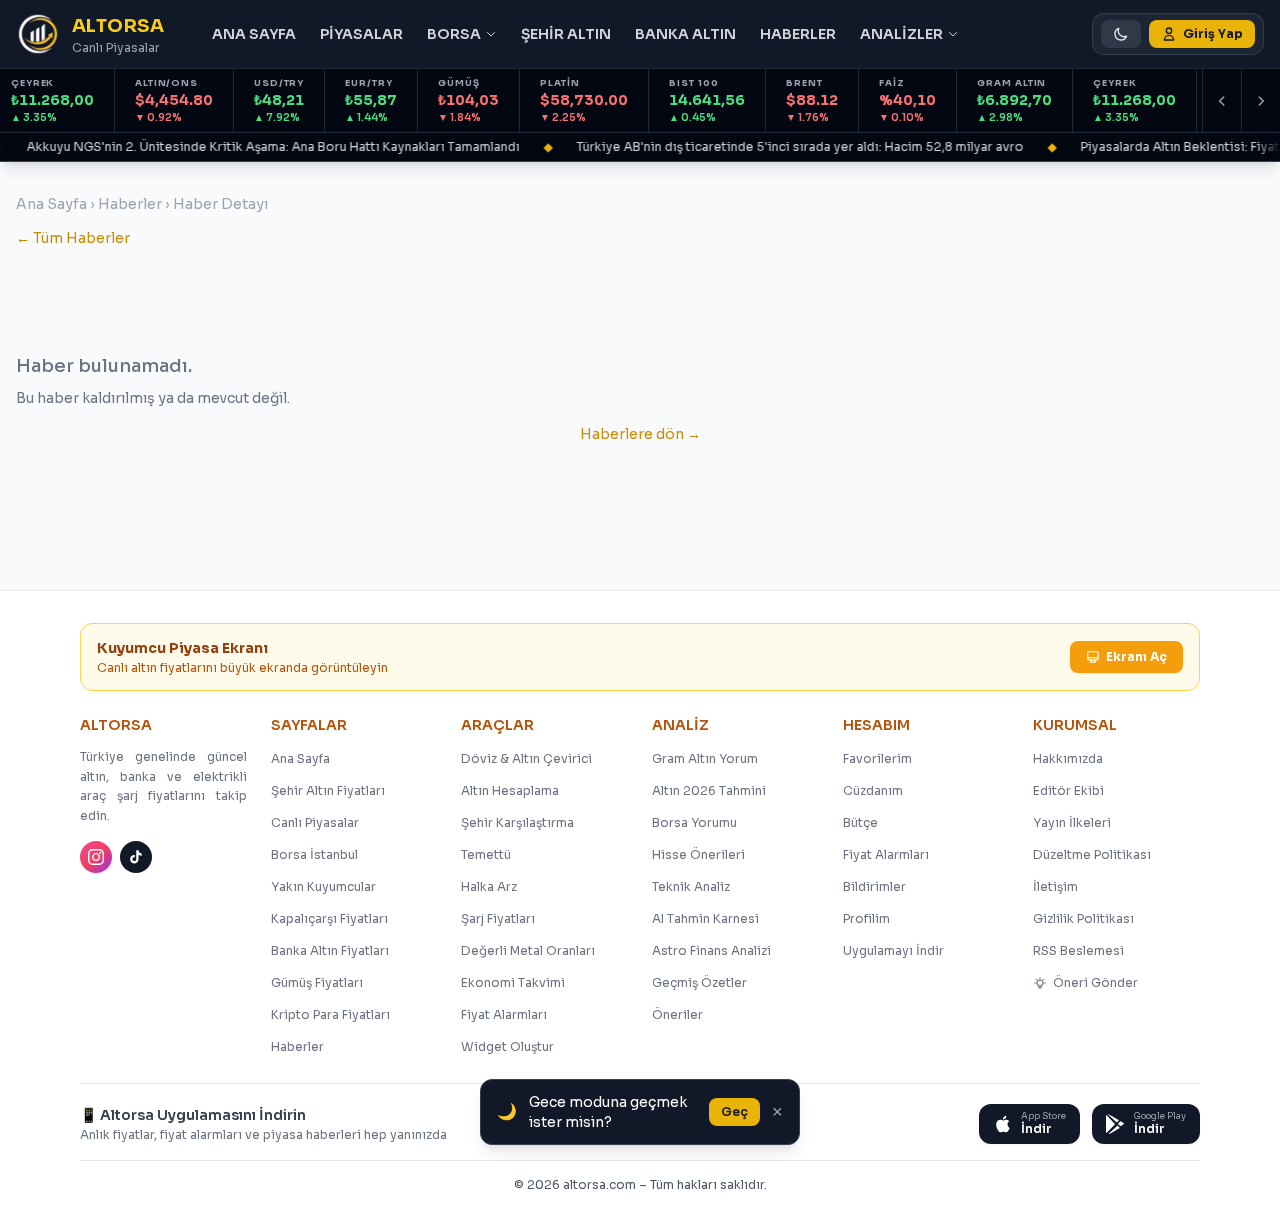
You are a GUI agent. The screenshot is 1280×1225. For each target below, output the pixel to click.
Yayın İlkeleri (1072, 822)
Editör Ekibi (1068, 790)
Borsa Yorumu (694, 822)
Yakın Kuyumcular (323, 886)
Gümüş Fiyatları (317, 982)
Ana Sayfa (254, 34)
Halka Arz (489, 886)
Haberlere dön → (640, 434)
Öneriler (677, 1014)
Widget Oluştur (507, 1046)
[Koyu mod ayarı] (1121, 34)
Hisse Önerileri (698, 854)
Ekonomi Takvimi (513, 982)
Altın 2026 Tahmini (709, 790)
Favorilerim (877, 758)
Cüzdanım (873, 790)
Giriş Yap (1213, 33)
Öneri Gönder (1095, 982)
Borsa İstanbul (314, 854)
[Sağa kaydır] (1260, 100)
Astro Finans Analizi (711, 950)
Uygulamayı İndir (893, 950)
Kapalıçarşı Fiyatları (329, 918)
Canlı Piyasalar (315, 822)
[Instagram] (96, 857)
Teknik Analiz (691, 886)
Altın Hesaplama (510, 790)
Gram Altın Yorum (705, 758)
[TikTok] (136, 857)
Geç (734, 1111)
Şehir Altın (566, 34)
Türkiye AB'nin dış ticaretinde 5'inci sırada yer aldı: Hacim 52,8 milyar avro (791, 146)
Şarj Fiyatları (498, 918)
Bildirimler (874, 886)
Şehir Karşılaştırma (517, 822)
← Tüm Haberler (73, 238)
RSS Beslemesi (1078, 950)
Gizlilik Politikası (1083, 918)
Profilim (866, 918)
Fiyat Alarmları (504, 1014)
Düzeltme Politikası (1092, 854)
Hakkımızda (1068, 758)
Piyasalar (361, 34)
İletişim (1055, 886)
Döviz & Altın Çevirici (526, 758)
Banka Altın (685, 34)
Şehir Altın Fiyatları (328, 790)
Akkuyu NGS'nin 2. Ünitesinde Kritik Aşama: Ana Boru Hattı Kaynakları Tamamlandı (264, 146)
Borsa (454, 34)
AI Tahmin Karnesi (705, 918)
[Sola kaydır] (1222, 100)
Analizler (901, 34)
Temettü (486, 854)
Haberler (798, 34)
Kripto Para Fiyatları (330, 1014)
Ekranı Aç (1136, 656)
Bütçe (860, 822)
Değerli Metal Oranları (528, 950)
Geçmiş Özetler (699, 982)
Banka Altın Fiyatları (330, 950)
